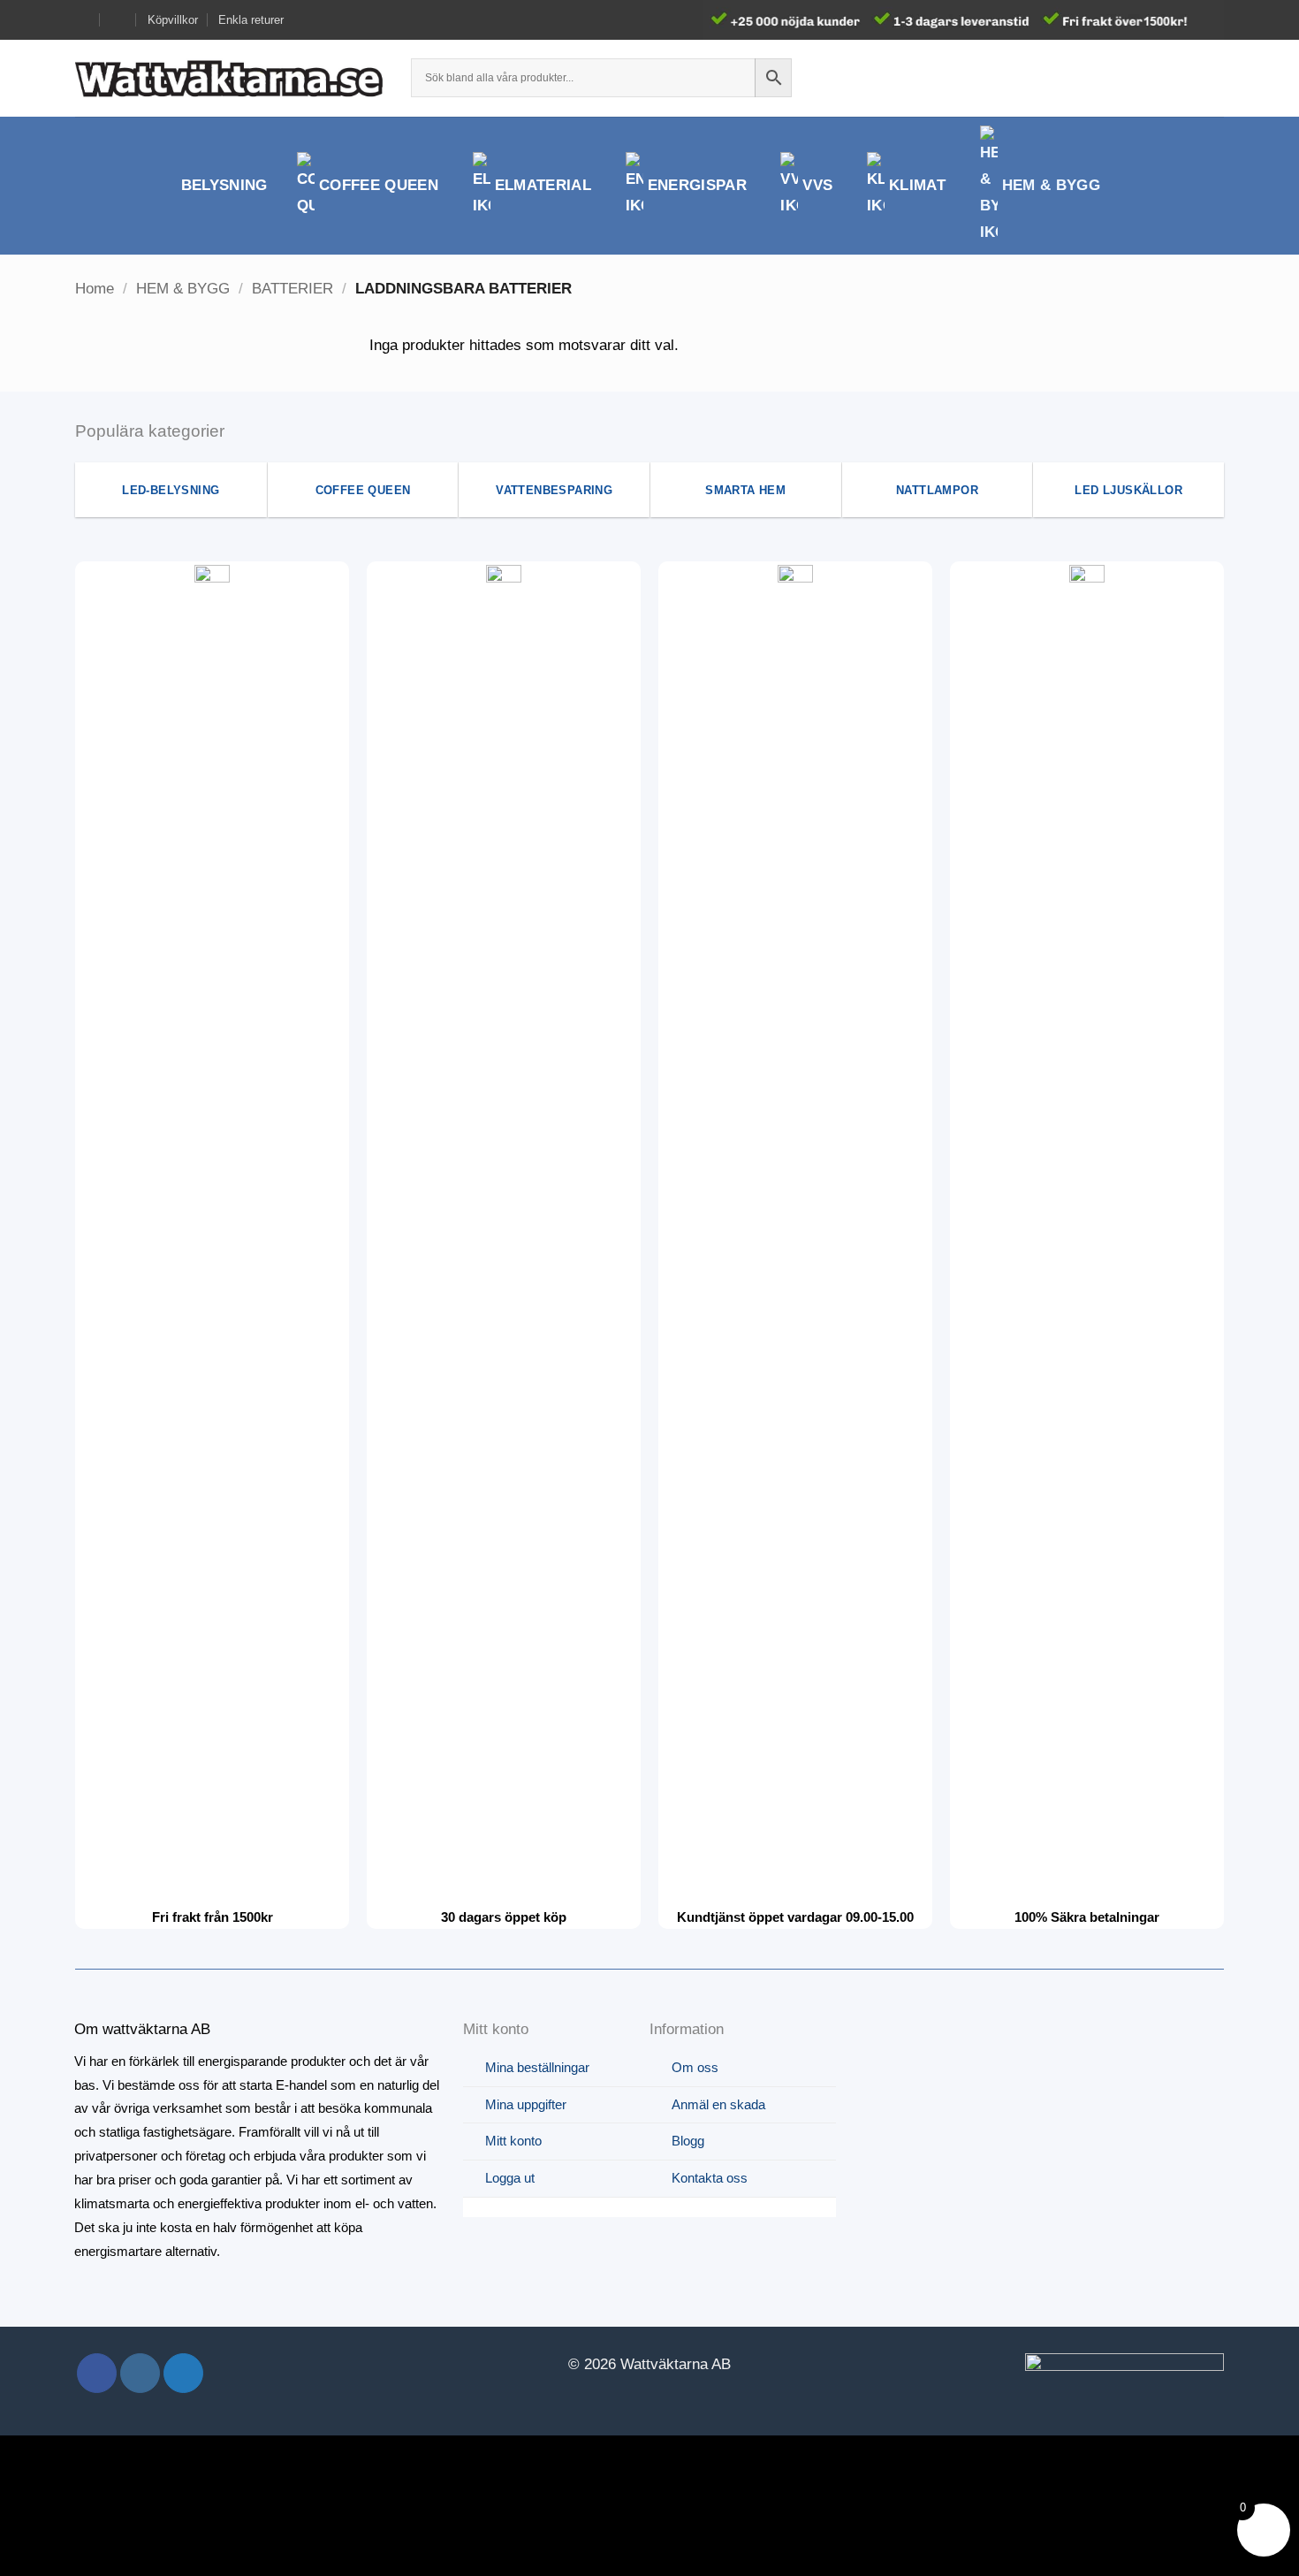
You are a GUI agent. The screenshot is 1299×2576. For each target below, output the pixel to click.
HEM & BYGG (1051, 185)
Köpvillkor (173, 20)
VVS (817, 185)
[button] (1181, 78)
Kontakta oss (710, 2178)
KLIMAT (917, 185)
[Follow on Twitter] (183, 2373)
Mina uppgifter (526, 2104)
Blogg (688, 2141)
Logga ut (510, 2178)
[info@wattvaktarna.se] (83, 20)
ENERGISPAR (697, 185)
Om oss (695, 2067)
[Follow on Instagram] (140, 2373)
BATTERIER (292, 289)
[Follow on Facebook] (97, 2373)
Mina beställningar (537, 2067)
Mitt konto (513, 2141)
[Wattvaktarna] (230, 78)
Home (95, 289)
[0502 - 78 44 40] (119, 20)
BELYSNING (224, 185)
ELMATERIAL (543, 185)
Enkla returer (251, 20)
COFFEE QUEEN (379, 185)
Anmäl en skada (718, 2104)
